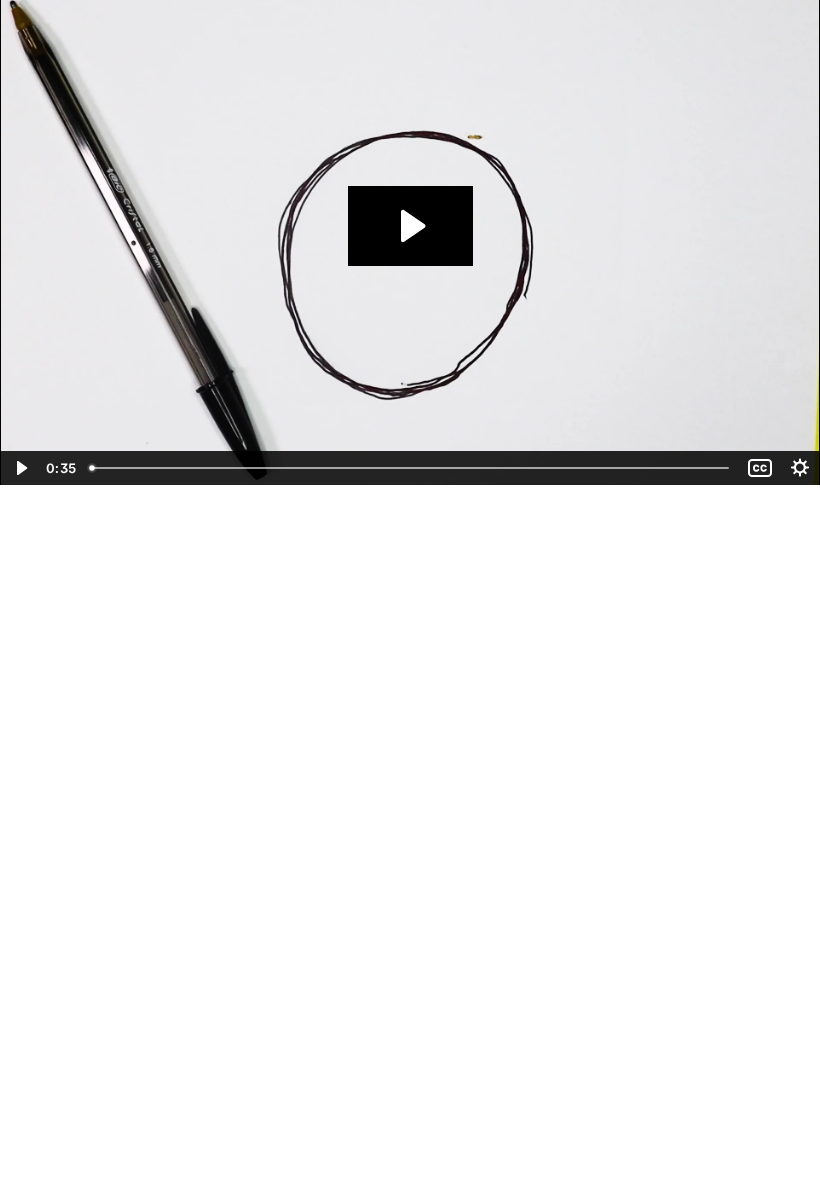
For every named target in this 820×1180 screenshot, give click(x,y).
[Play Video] (20, 468)
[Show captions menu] (760, 468)
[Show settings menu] (800, 468)
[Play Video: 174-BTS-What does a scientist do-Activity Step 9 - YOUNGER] (410, 226)
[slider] (411, 468)
